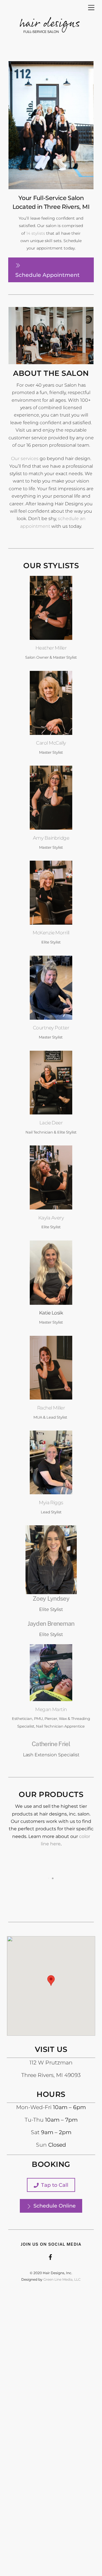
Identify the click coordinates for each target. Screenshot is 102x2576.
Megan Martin (51, 1709)
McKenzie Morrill (51, 932)
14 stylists (36, 233)
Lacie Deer (51, 1123)
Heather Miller (51, 648)
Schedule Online (55, 2206)
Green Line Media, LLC (62, 2279)
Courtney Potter (51, 1028)
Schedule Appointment (47, 275)
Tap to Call (55, 2185)
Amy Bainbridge (51, 838)
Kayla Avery (51, 1218)
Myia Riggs (51, 1502)
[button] (51, 1981)
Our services (25, 458)
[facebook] (50, 2256)
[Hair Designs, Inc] (50, 41)
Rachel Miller (51, 1408)
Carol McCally (51, 743)
